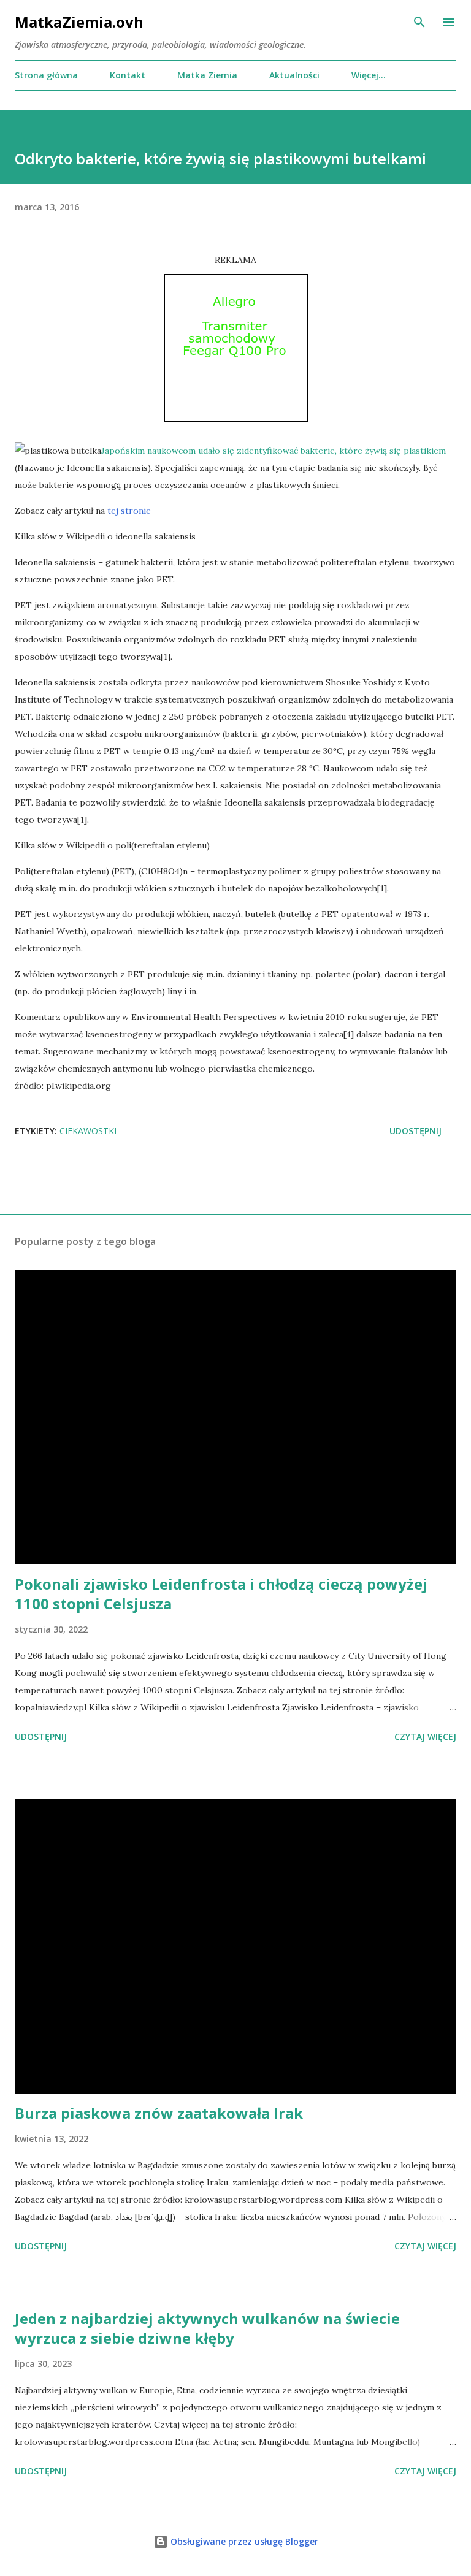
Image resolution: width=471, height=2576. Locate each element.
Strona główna (46, 75)
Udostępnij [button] (415, 1131)
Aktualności (294, 75)
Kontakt (128, 75)
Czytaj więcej (425, 1736)
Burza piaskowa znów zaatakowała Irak (159, 2113)
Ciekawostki (88, 1131)
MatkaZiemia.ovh (79, 22)
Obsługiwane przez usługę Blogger (243, 2541)
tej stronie (129, 511)
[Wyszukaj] (419, 22)
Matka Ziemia (207, 75)
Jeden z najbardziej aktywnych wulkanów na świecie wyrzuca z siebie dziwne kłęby (207, 2328)
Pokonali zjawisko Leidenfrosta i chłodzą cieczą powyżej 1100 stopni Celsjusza (221, 1594)
